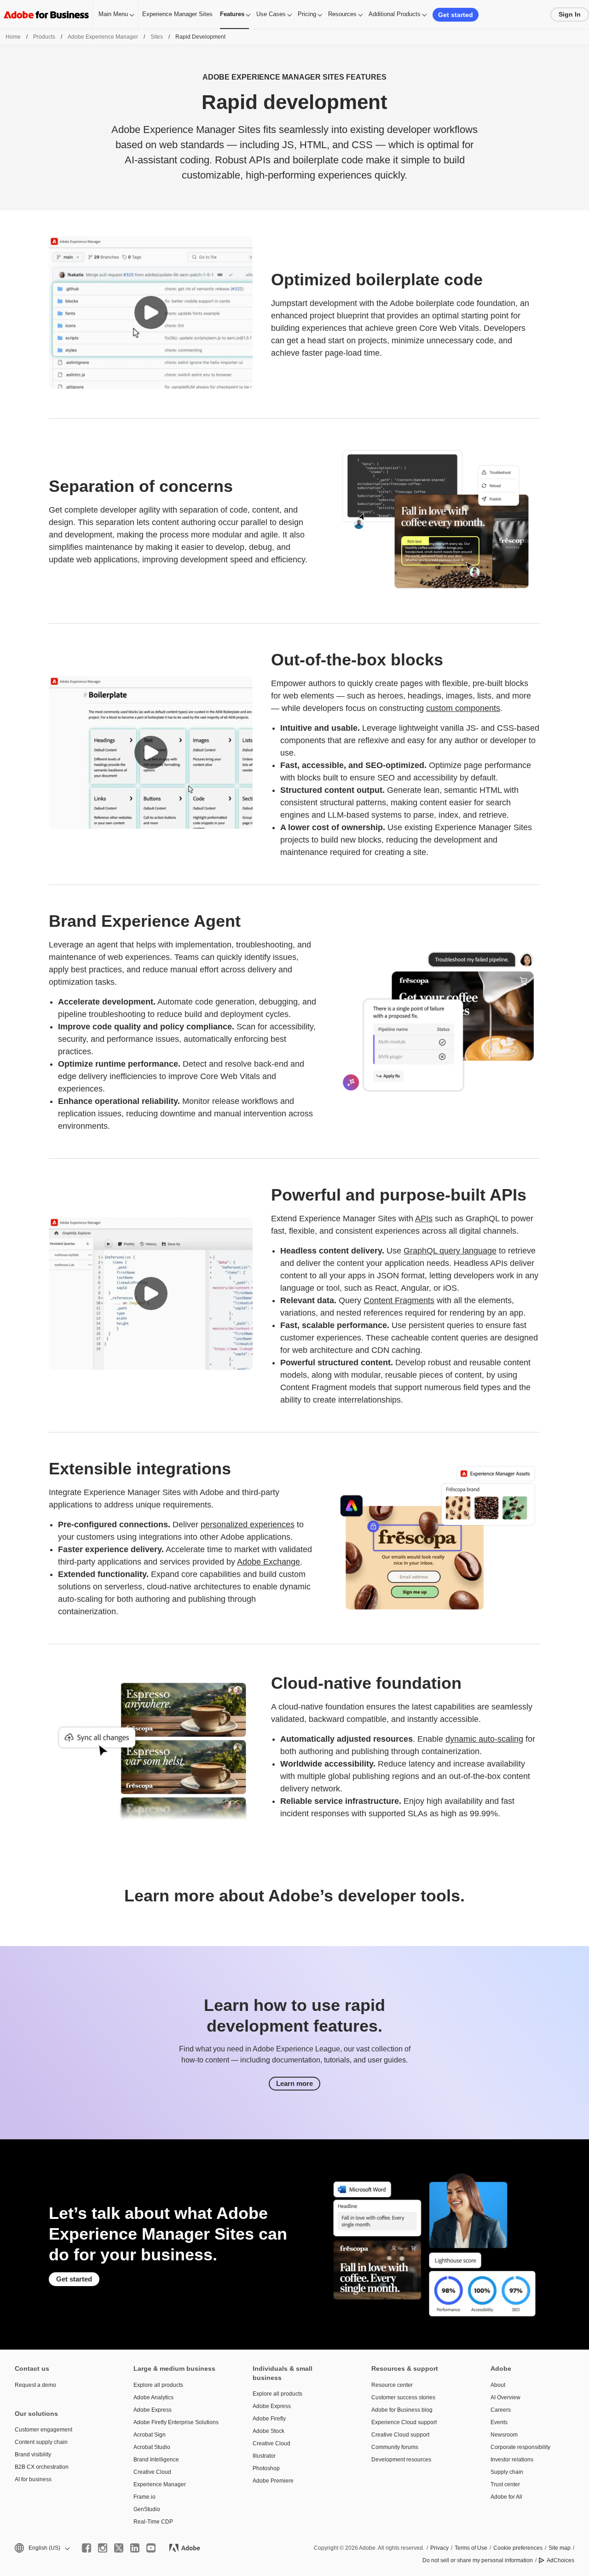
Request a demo (35, 2385)
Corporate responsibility (520, 2447)
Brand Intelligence (156, 2460)
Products (44, 37)
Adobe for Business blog (402, 2410)
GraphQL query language (450, 1251)
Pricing (307, 14)
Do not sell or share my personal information (478, 2560)
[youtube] (151, 2548)
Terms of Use (471, 2548)
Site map (560, 2548)
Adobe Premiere (273, 2481)
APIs (424, 1219)
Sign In (570, 14)
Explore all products (158, 2385)
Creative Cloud (152, 2472)
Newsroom (504, 2435)
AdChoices (560, 2560)
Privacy (439, 2548)
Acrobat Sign (150, 2435)
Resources (342, 14)
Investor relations (512, 2460)
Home (13, 37)
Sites (157, 37)
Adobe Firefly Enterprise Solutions (176, 2422)
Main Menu (113, 14)
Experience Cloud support (404, 2422)
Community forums (395, 2447)
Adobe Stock (269, 2431)
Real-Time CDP (153, 2522)
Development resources (401, 2460)
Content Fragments (399, 1300)
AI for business (33, 2479)
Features (232, 14)
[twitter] (119, 2548)
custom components (463, 708)
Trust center (505, 2484)
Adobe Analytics (153, 2397)
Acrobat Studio (152, 2447)
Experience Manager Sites (177, 14)
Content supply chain (41, 2442)
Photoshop (266, 2468)
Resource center (392, 2385)
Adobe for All (506, 2497)
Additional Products (395, 14)
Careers (501, 2410)
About (498, 2385)
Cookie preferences (518, 2548)
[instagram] (103, 2548)
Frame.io (144, 2497)
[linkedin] (135, 2548)
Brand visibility (33, 2455)
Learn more (294, 2083)
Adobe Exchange (269, 1562)
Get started (456, 15)
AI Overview (505, 2397)
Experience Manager (160, 2484)
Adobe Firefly (269, 2419)
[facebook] (87, 2548)
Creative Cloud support (400, 2435)
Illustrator (264, 2456)
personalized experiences (248, 1525)
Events (499, 2422)
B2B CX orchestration (42, 2467)
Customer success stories (403, 2397)
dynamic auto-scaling (484, 1739)
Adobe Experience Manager (103, 37)
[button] (151, 312)
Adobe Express (153, 2410)
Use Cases (271, 14)
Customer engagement (43, 2430)
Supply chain (507, 2472)
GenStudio (147, 2509)
